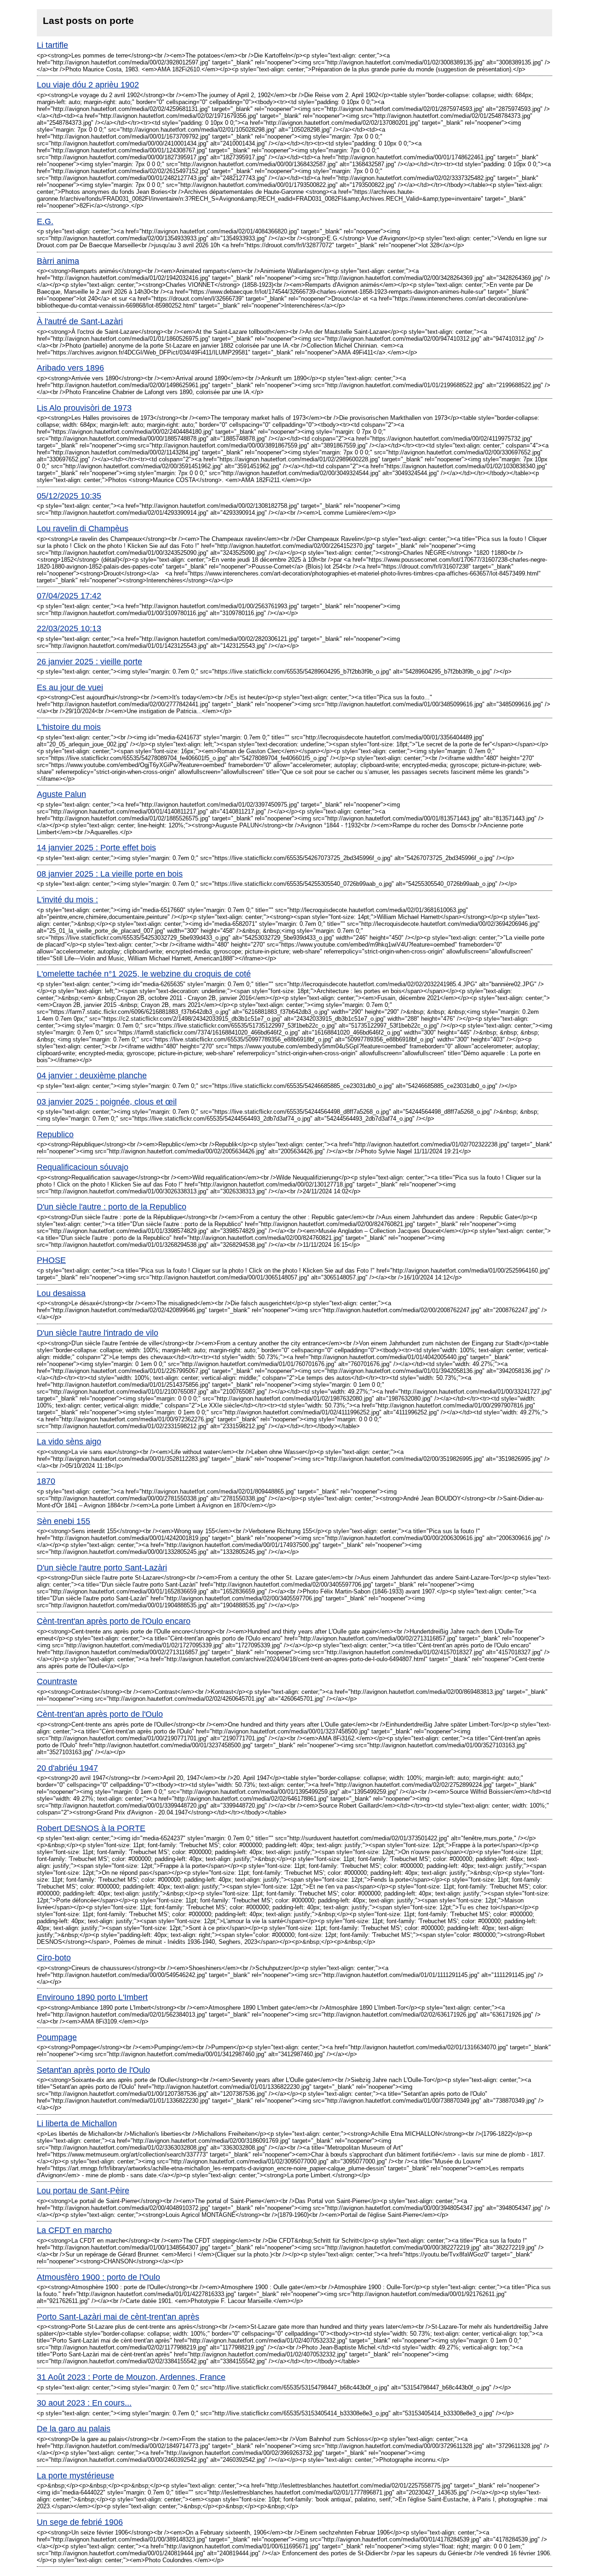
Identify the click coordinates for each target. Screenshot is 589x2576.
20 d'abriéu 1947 (67, 1768)
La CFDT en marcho (74, 2230)
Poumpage (57, 2037)
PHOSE (51, 1260)
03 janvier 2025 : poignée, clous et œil (107, 1102)
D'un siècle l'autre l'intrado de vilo (98, 1333)
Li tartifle (52, 45)
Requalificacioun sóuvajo (83, 1167)
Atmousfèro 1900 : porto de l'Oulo (98, 2277)
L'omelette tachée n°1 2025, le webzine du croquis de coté (144, 974)
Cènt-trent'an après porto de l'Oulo (100, 1714)
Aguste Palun (61, 794)
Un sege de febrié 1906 (80, 2522)
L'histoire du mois (69, 727)
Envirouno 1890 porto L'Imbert (92, 1997)
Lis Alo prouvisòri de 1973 (84, 408)
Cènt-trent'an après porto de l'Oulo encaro (114, 1621)
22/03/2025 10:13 (69, 628)
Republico (55, 1134)
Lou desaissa (61, 1293)
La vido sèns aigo (69, 1442)
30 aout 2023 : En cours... (84, 2403)
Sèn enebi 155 (64, 1521)
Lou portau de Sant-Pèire (83, 2191)
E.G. (45, 221)
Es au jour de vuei (70, 687)
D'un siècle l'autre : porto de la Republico (112, 1207)
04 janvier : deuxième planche (92, 1076)
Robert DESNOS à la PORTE (91, 1828)
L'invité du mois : (67, 900)
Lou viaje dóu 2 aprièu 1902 (88, 85)
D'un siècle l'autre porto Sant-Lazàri (102, 1568)
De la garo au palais (74, 2429)
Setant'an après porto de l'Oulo (93, 2070)
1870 (46, 1481)
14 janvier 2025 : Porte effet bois (96, 848)
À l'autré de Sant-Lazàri (80, 321)
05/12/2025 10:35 (69, 496)
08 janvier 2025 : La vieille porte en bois (110, 874)
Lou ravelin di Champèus (83, 529)
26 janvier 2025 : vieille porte (90, 662)
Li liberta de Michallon (77, 2123)
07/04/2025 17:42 (69, 596)
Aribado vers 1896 (70, 368)
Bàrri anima (58, 261)
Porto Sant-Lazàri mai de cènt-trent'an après (118, 2317)
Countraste (57, 1681)
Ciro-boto (54, 1958)
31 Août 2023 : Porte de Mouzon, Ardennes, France (131, 2377)
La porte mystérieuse (75, 2476)
